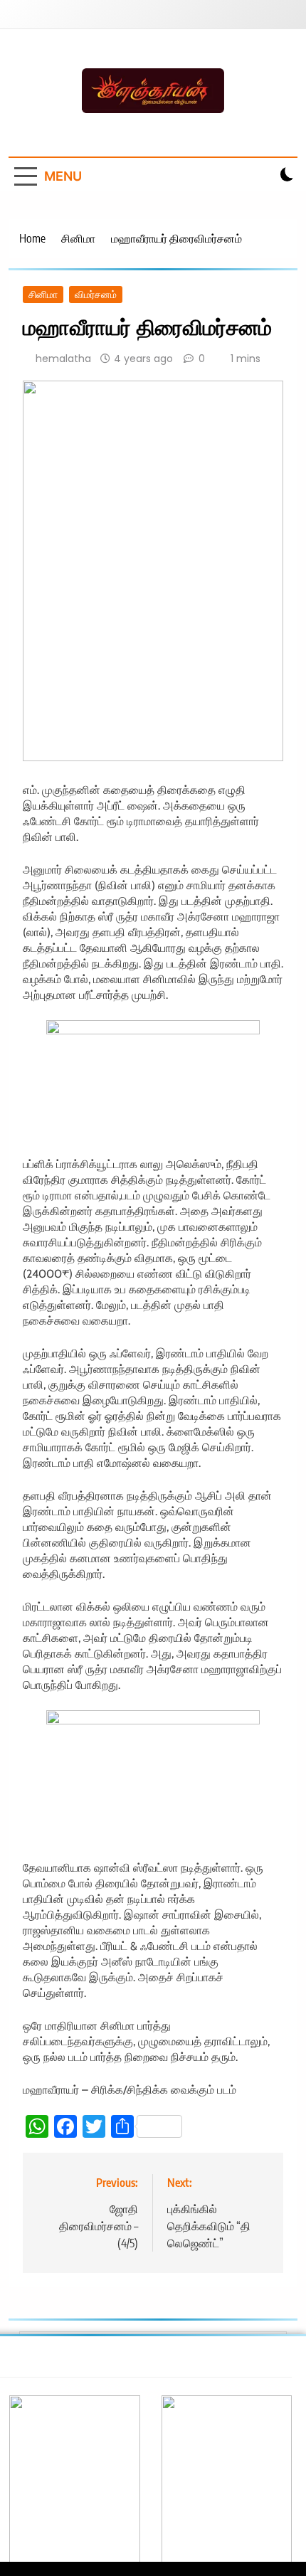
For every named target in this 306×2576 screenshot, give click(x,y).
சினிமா (43, 295)
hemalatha (63, 359)
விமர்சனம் (96, 295)
